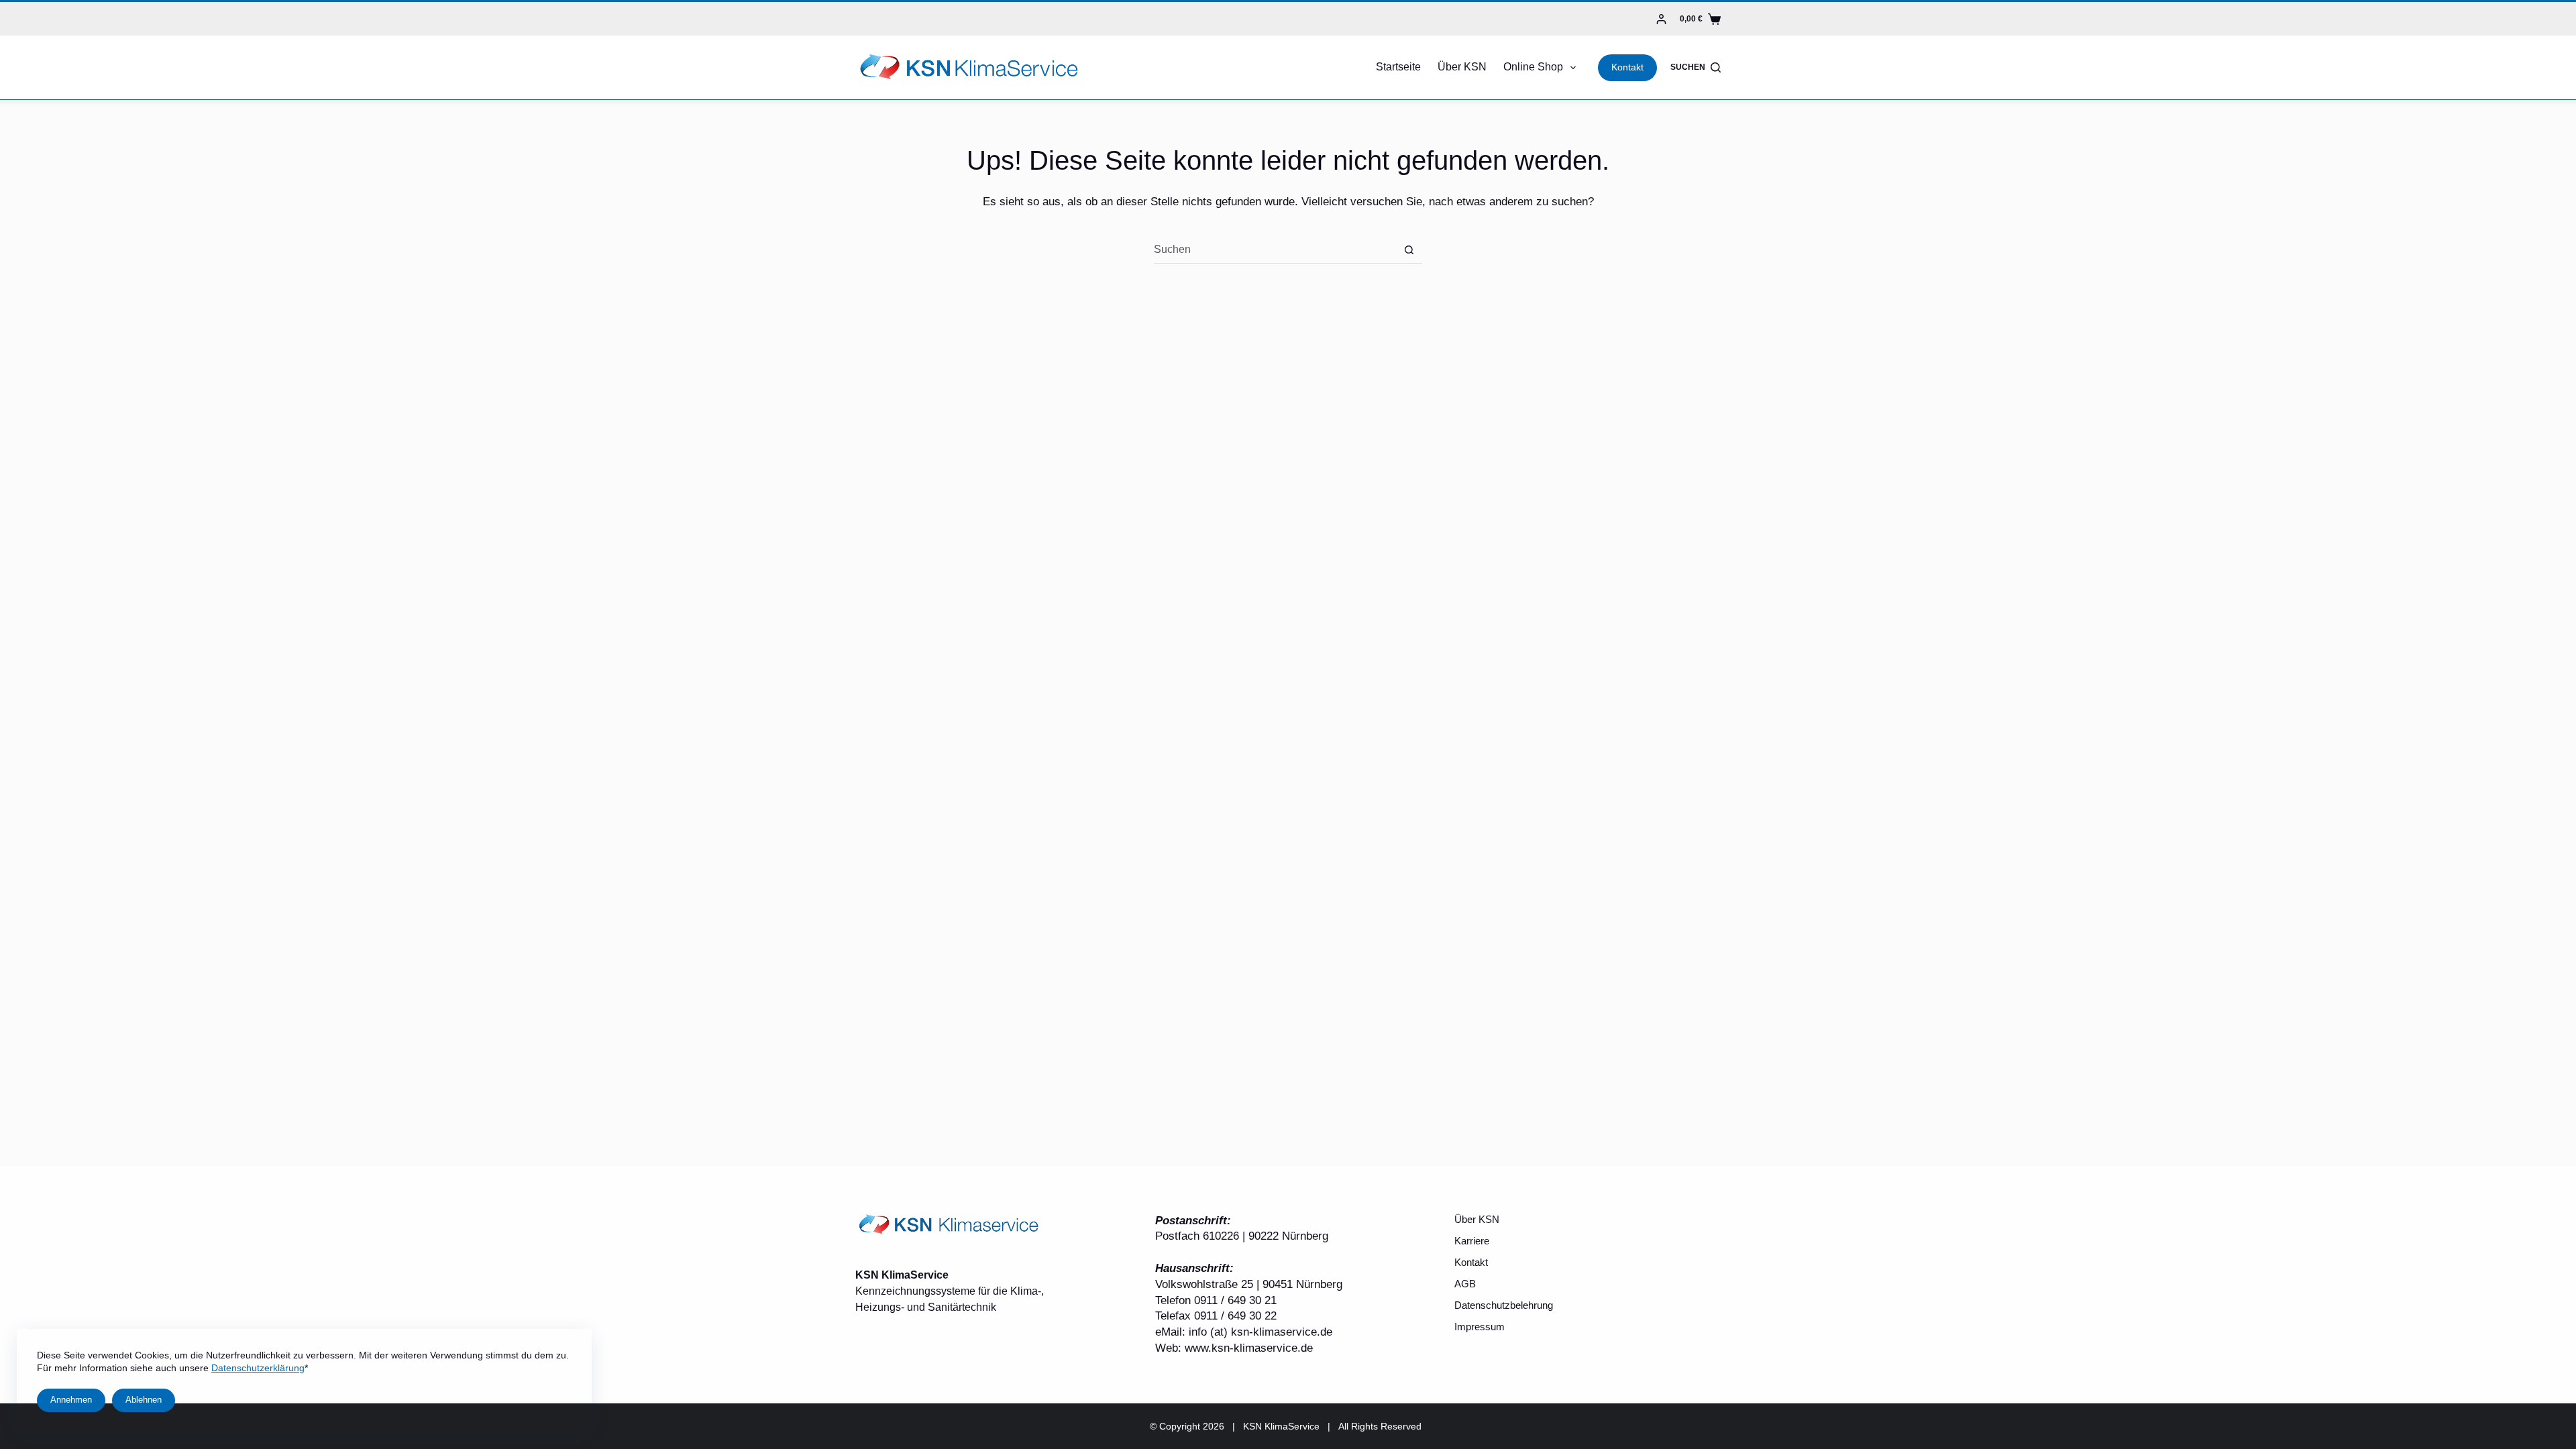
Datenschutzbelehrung (1504, 1305)
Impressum (1480, 1327)
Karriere (1472, 1241)
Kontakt (1627, 67)
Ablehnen (144, 1400)
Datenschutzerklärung (258, 1368)
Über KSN (1462, 67)
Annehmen (71, 1400)
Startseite (1398, 67)
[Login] (1661, 19)
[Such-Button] (1409, 250)
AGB (1465, 1284)
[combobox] (1275, 250)
